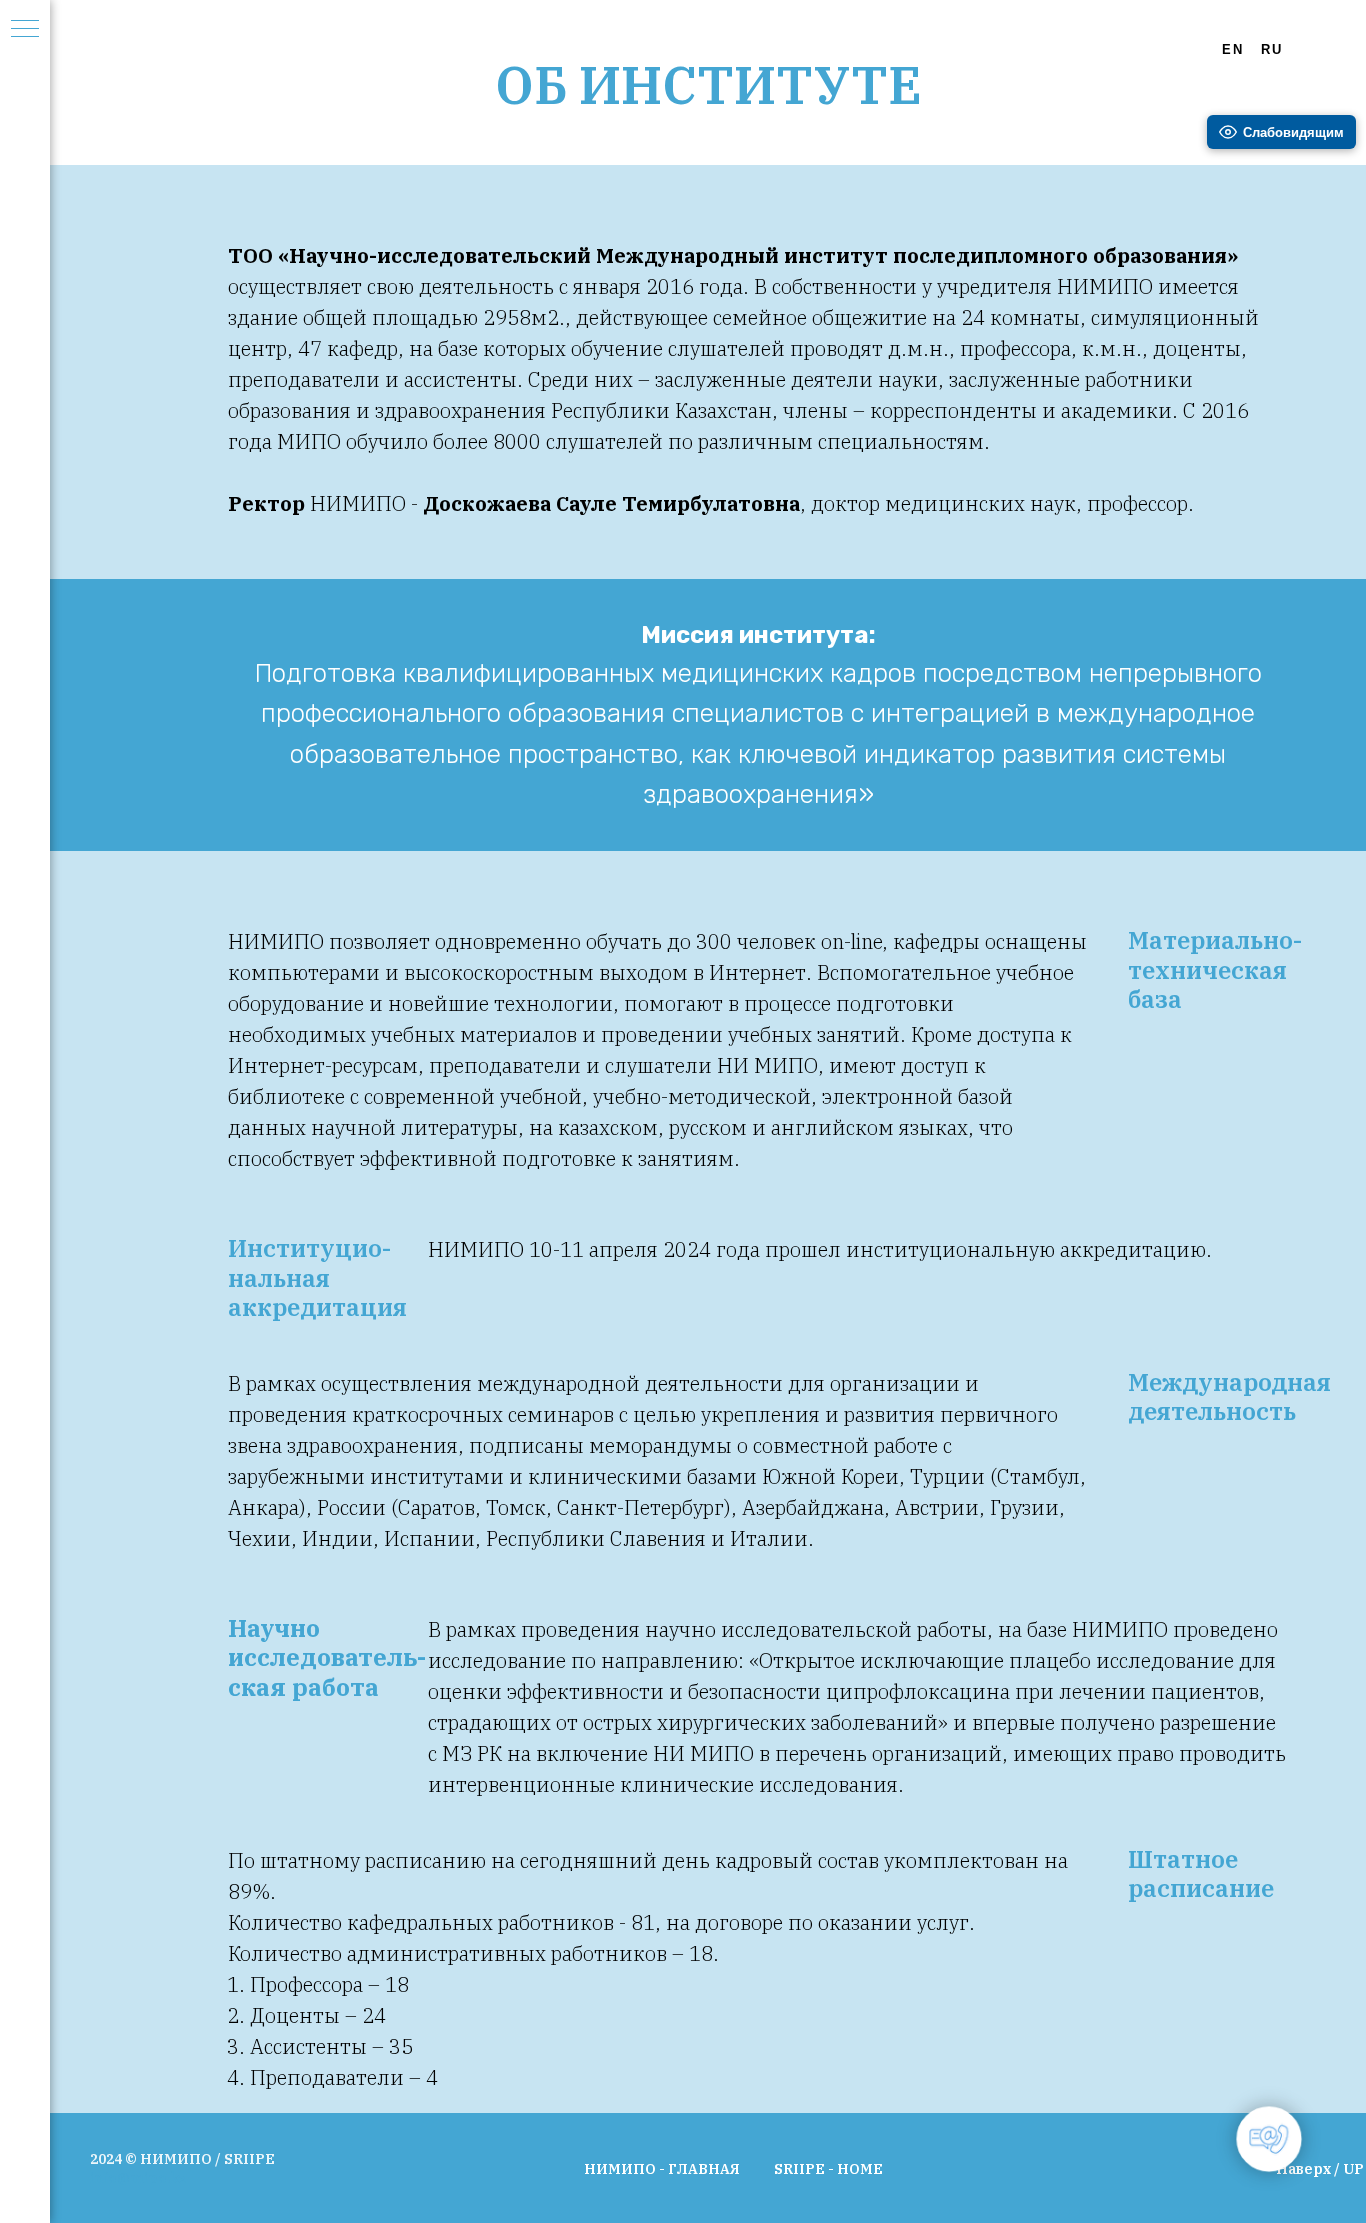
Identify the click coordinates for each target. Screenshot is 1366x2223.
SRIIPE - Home (828, 2169)
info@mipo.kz (138, 2178)
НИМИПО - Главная (662, 2169)
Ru (1272, 49)
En (1233, 49)
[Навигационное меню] (25, 30)
